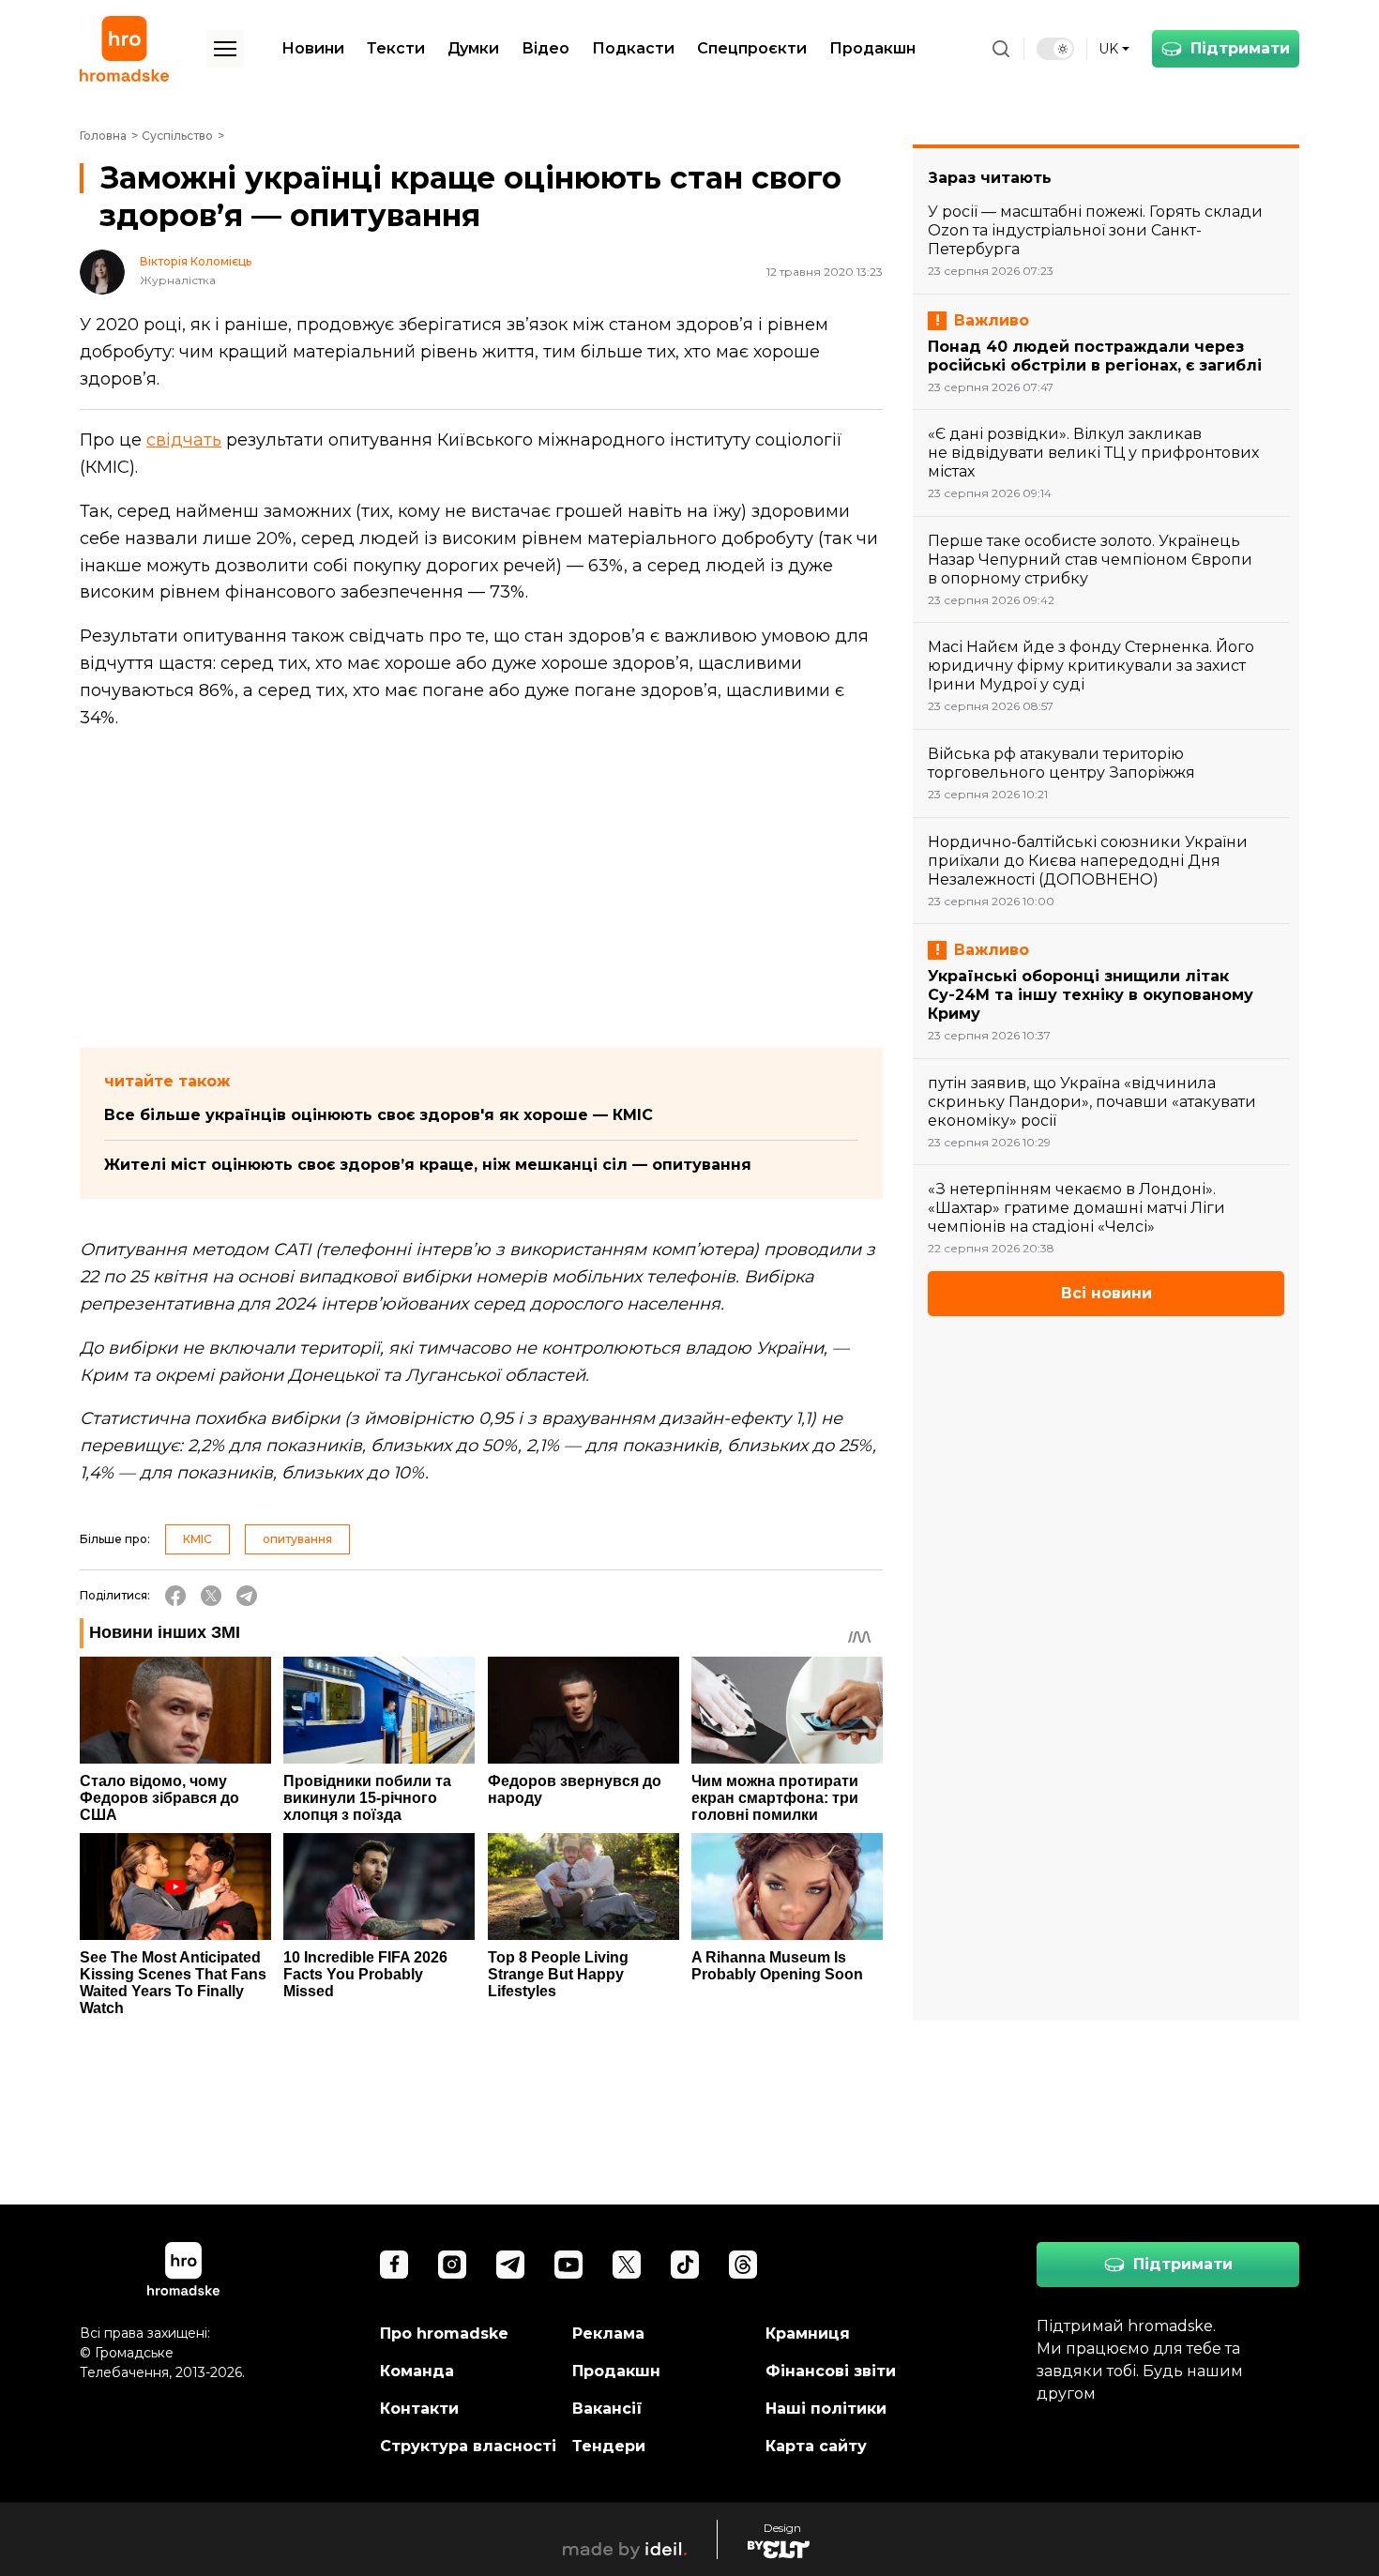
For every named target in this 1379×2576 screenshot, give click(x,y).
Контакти (419, 2409)
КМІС (197, 1539)
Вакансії (607, 2409)
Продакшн (872, 48)
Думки (473, 48)
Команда (417, 2371)
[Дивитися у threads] (743, 2265)
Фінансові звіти (831, 2371)
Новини (313, 48)
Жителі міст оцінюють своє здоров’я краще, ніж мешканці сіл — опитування (428, 1165)
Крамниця (808, 2334)
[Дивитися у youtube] (568, 2265)
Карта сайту (816, 2446)
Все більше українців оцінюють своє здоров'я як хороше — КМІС (379, 1115)
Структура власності (468, 2446)
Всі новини (1106, 1293)
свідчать (184, 440)
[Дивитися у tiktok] (685, 2265)
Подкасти (633, 48)
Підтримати (1240, 48)
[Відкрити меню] (225, 49)
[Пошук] (1001, 49)
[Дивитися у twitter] (627, 2265)
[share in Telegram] (247, 1596)
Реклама (608, 2334)
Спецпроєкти (752, 48)
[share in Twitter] (211, 1596)
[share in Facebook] (175, 1596)
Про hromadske (444, 2334)
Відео (546, 48)
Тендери (609, 2446)
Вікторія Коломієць (196, 262)
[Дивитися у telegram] (510, 2265)
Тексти (396, 48)
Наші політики (826, 2409)
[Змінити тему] (1055, 49)
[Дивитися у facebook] (394, 2265)
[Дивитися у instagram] (452, 2265)
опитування (297, 1539)
